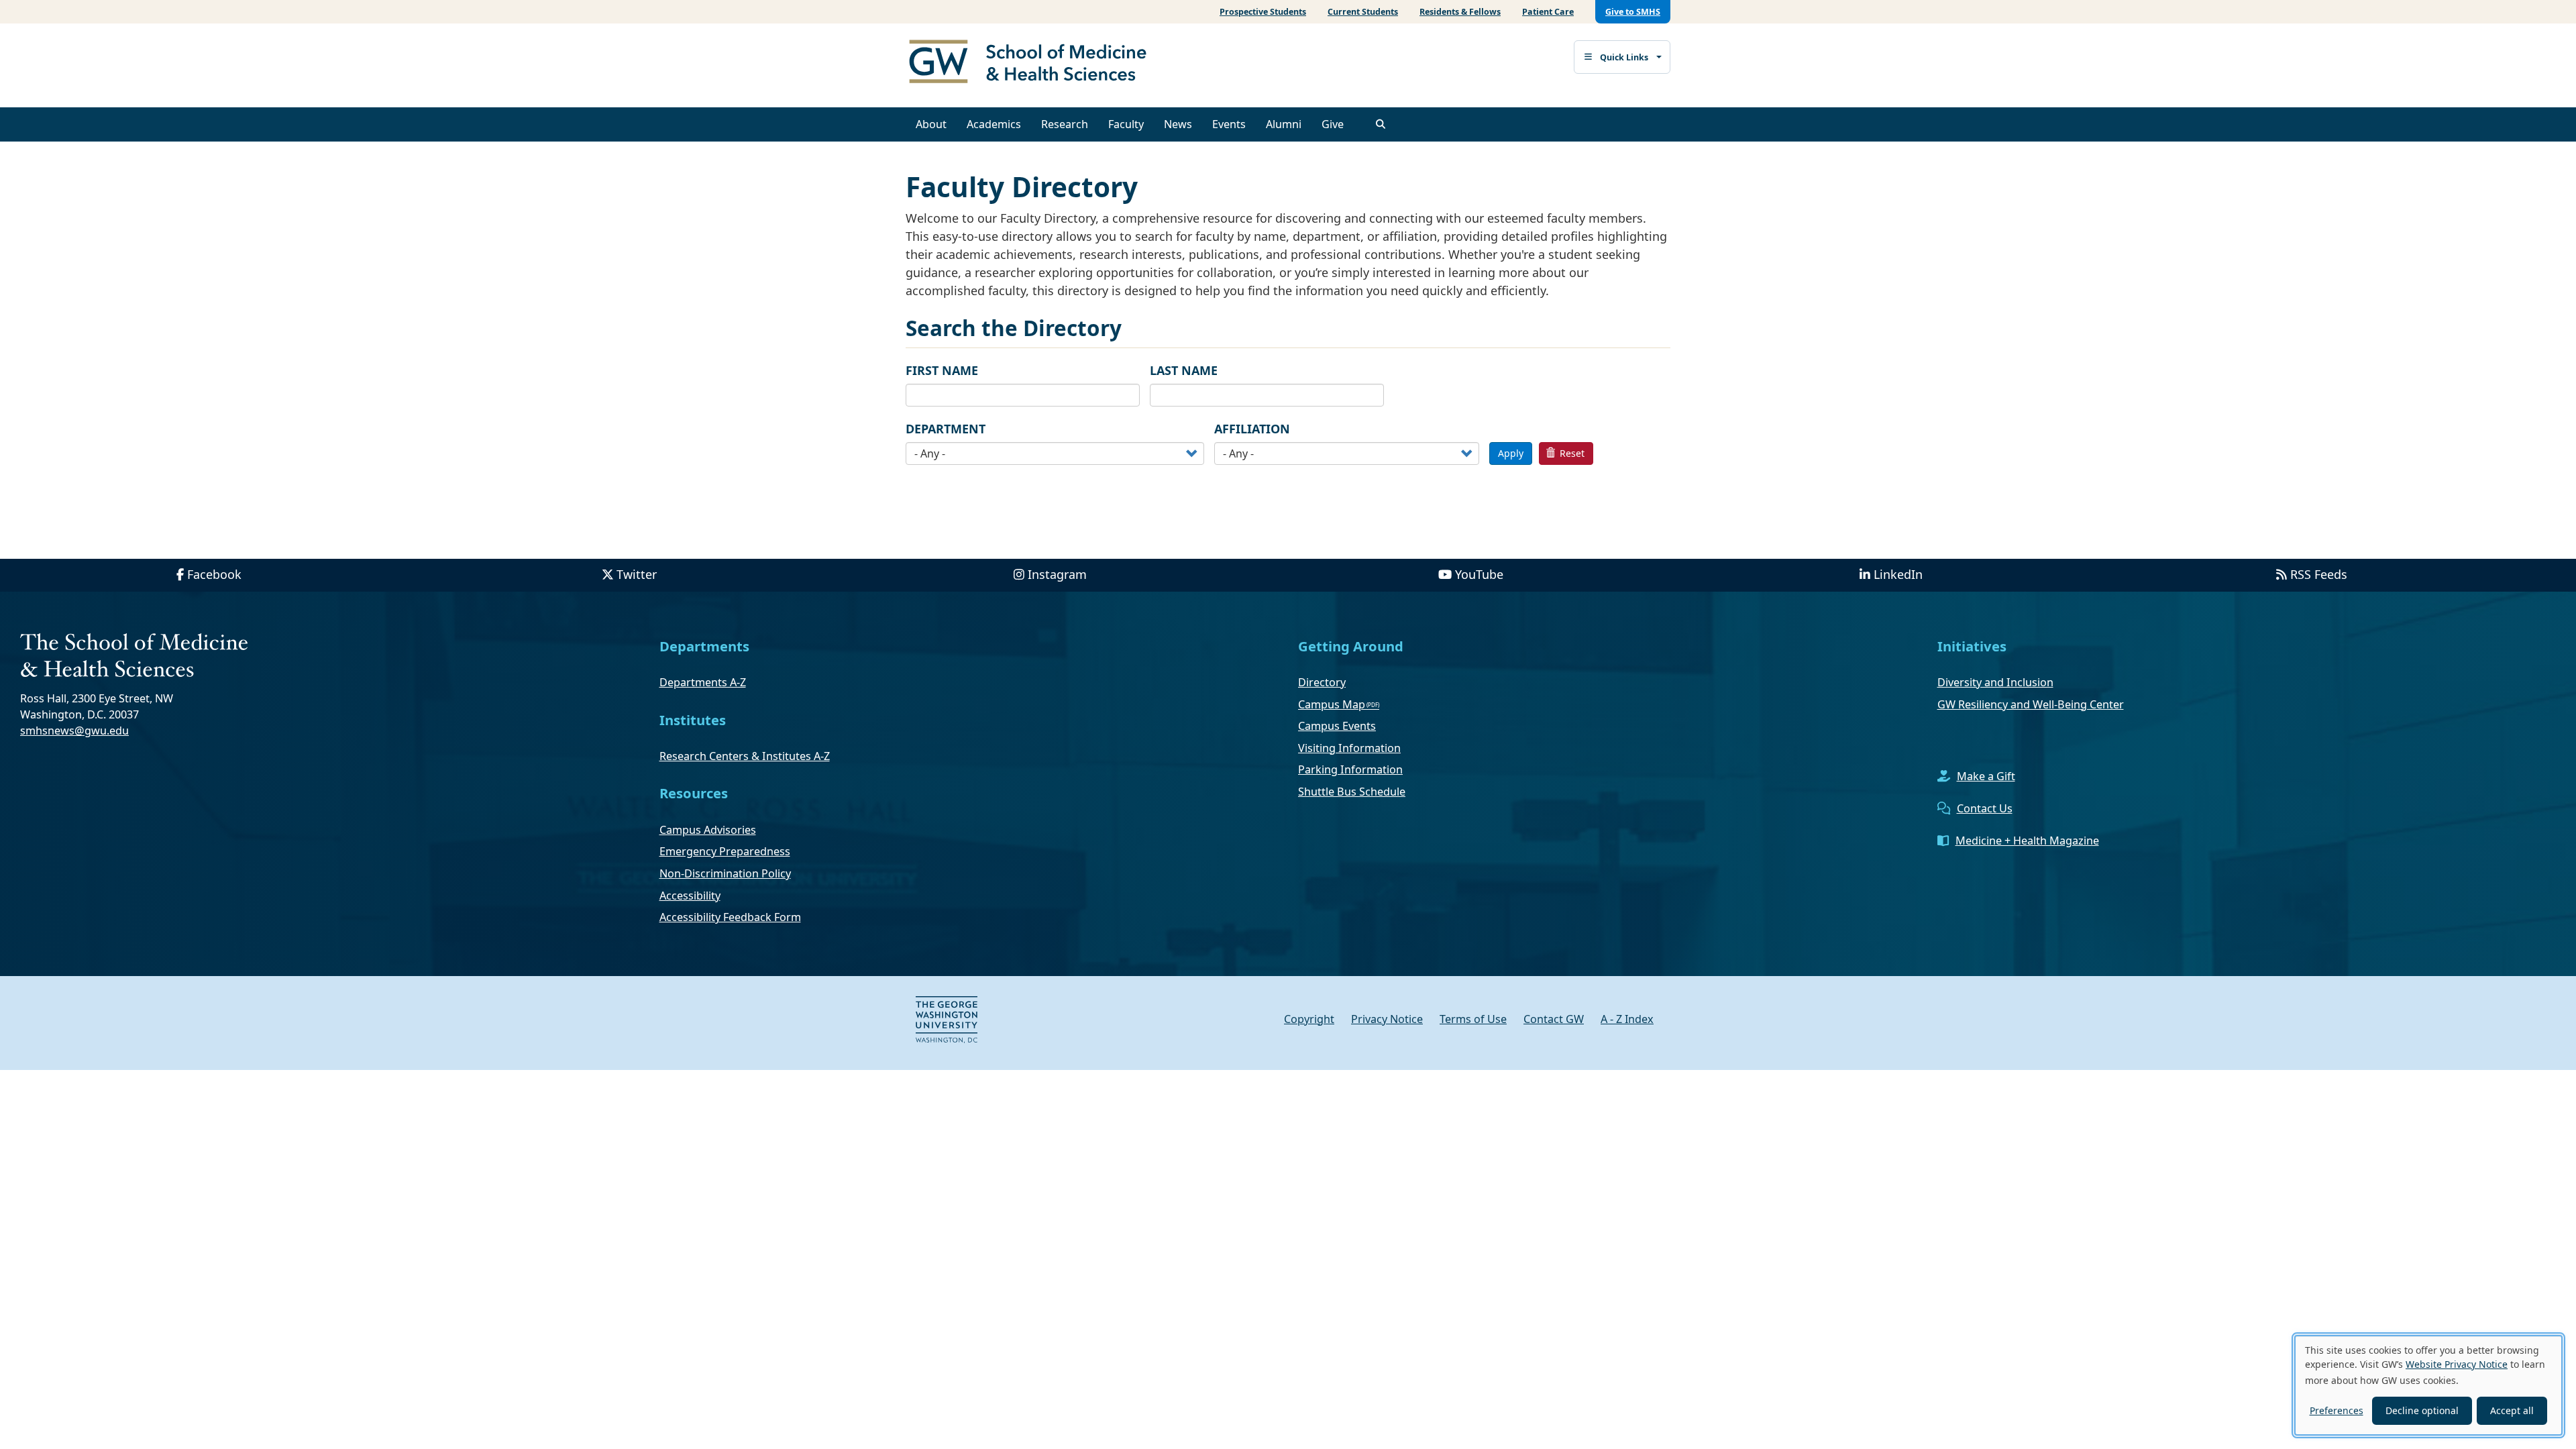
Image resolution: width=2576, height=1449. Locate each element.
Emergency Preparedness (725, 851)
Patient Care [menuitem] (1548, 12)
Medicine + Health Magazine (2027, 841)
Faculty (1126, 124)
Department (946, 429)
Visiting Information (1349, 748)
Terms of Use (1473, 1019)
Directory (1322, 682)
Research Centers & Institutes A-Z (745, 756)
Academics (994, 124)
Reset (1571, 453)
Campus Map (1332, 704)
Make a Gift (1986, 776)
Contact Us (1985, 808)
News (1178, 124)
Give (1333, 124)
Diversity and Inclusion (1995, 682)
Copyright (1309, 1019)
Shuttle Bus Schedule (1352, 792)
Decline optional (2422, 1410)
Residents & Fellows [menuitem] (1460, 12)
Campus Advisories (708, 830)
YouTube (1479, 574)
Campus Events (1337, 726)
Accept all (2512, 1410)
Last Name (1184, 370)
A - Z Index (1627, 1019)
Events (1229, 124)
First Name (942, 370)
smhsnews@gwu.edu (74, 731)
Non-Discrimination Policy (725, 873)
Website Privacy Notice (2457, 1364)
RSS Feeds (2319, 574)
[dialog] (2428, 1385)
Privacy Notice (1387, 1019)
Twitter (637, 574)
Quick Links (1624, 57)
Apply (1511, 453)
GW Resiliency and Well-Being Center (2031, 704)
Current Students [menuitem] (1363, 12)
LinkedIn (1898, 574)
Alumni (1284, 124)
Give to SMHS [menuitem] (1633, 12)
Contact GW (1554, 1019)
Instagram (1057, 574)
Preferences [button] (2337, 1410)
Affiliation (1252, 429)
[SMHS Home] (1033, 63)
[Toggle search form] (1381, 124)
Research (1065, 124)
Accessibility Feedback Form (730, 917)
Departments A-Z (703, 682)
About (931, 124)
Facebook (214, 574)
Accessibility (690, 896)
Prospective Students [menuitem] (1263, 12)
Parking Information (1350, 769)
